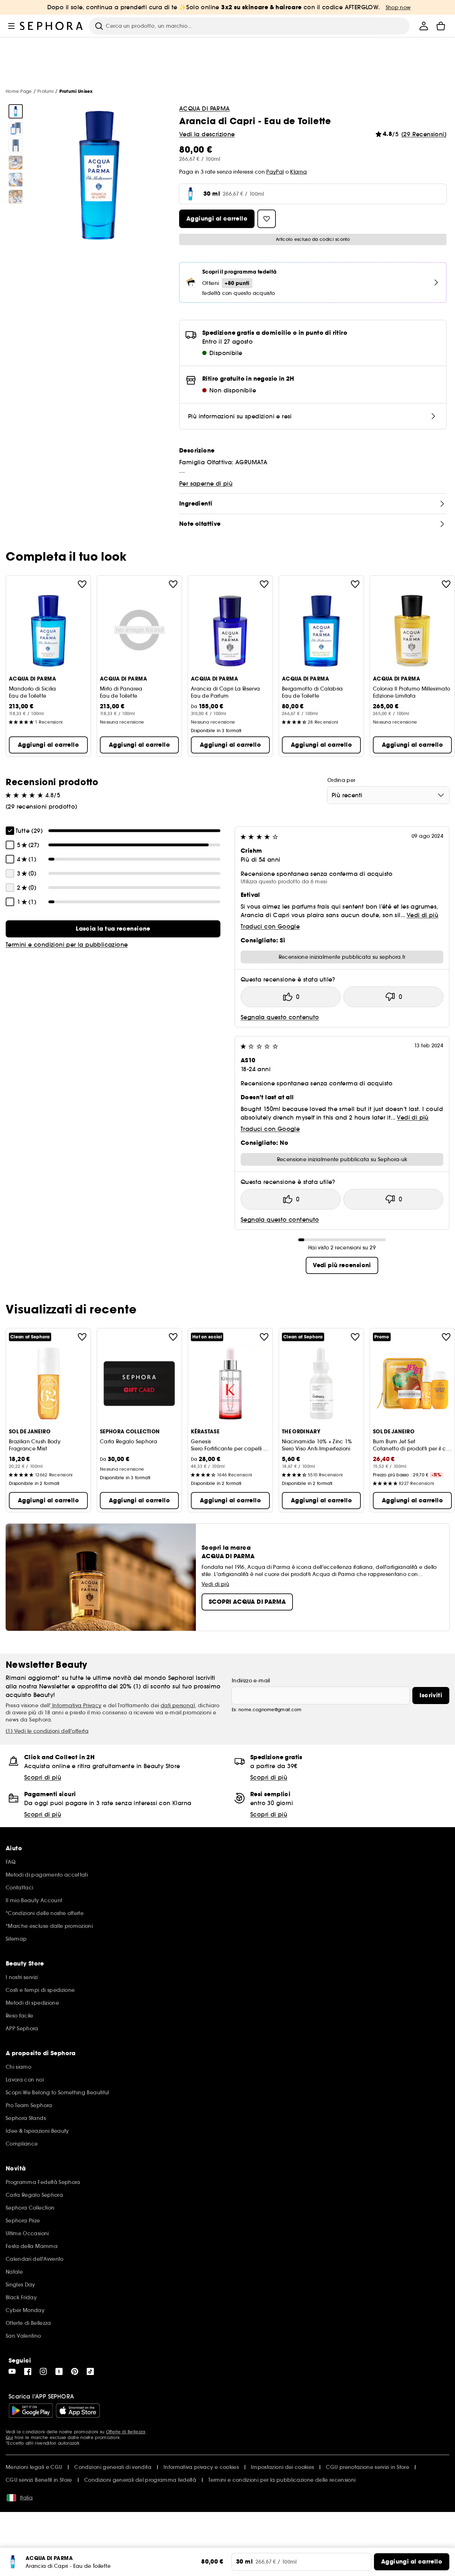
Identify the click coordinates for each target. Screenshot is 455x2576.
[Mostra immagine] (16, 111)
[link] (113, 929)
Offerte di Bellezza (126, 2432)
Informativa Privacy (76, 1705)
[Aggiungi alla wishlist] (82, 584)
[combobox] (388, 795)
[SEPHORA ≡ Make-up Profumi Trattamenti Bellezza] (52, 26)
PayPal (275, 172)
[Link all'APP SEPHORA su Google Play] (31, 2411)
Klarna (298, 172)
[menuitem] (424, 26)
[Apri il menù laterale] (11, 26)
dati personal (178, 1705)
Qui (9, 2437)
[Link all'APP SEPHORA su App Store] (78, 2411)
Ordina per (341, 780)
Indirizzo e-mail (251, 1681)
